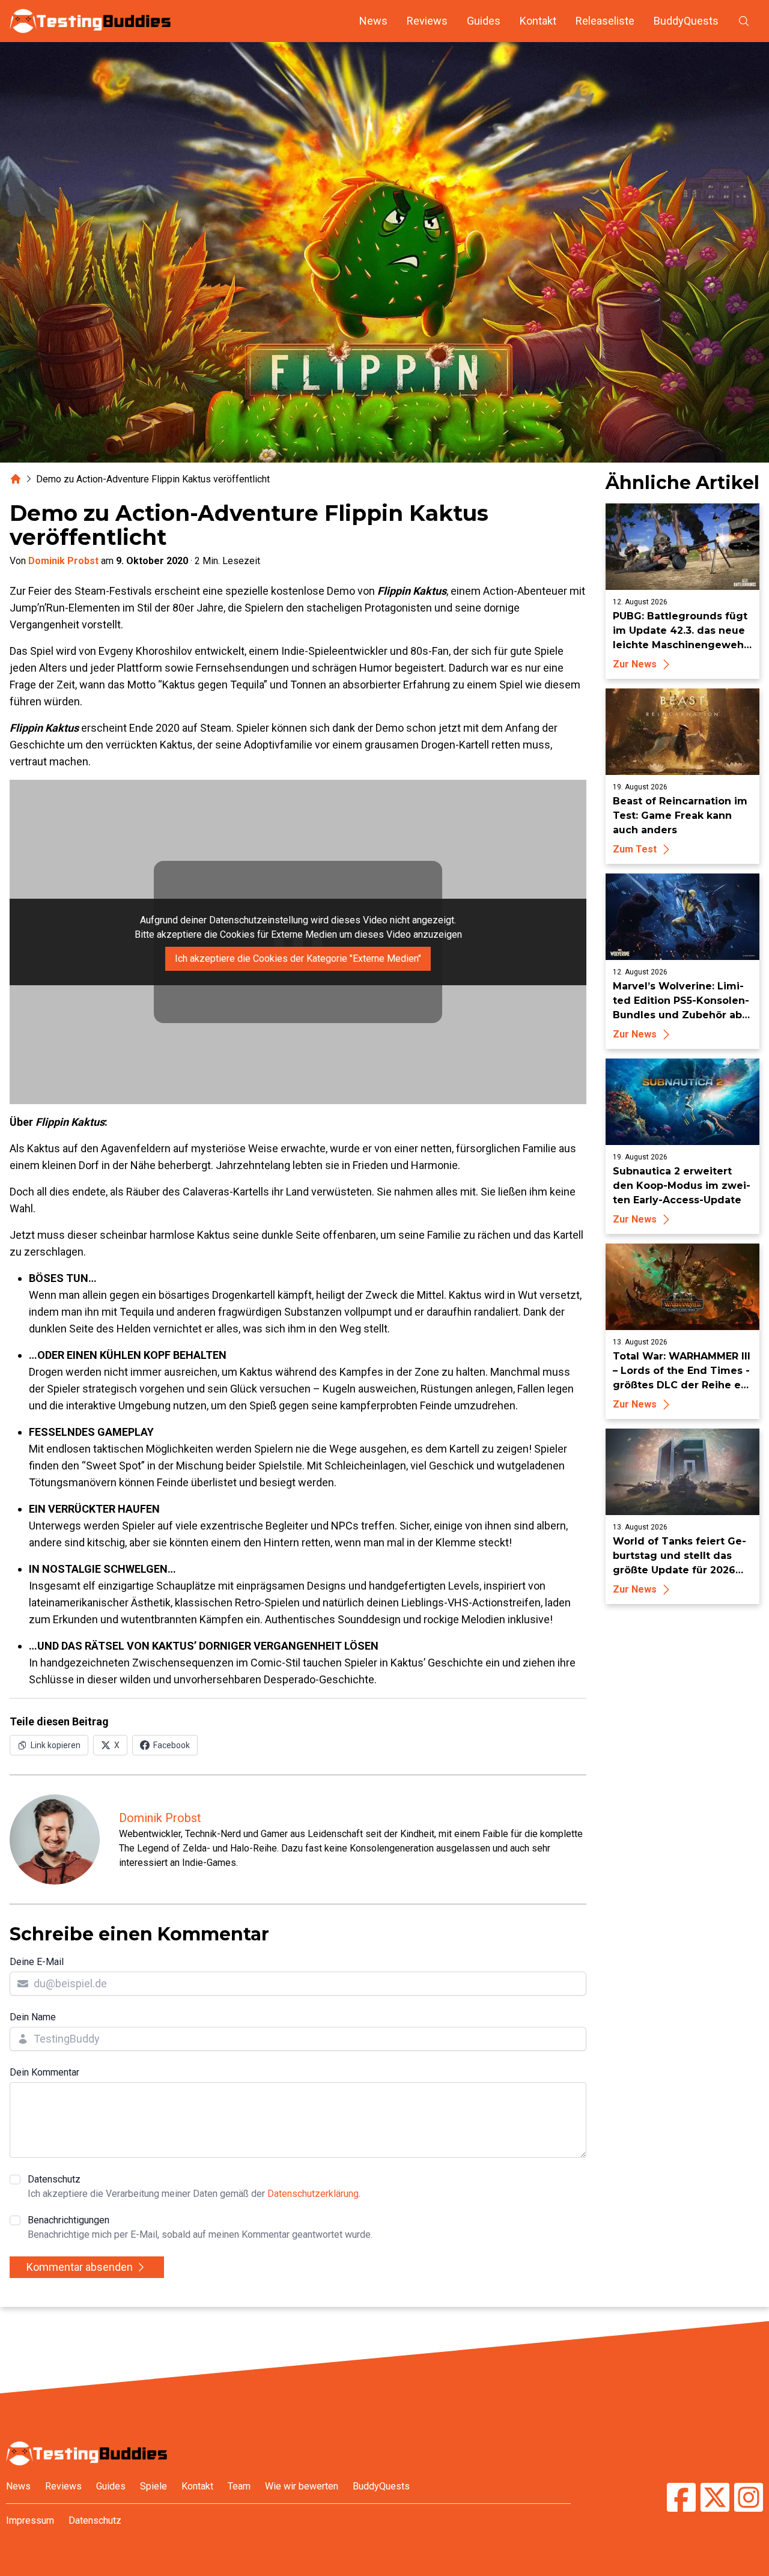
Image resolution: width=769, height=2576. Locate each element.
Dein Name (33, 2017)
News (373, 21)
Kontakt (538, 21)
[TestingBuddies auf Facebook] (681, 2499)
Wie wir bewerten (302, 2486)
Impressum (30, 2520)
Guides (484, 21)
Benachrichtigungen (200, 2227)
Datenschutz (194, 2186)
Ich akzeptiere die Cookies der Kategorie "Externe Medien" (298, 958)
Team (239, 2486)
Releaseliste (605, 21)
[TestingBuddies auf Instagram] (749, 2499)
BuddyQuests (686, 21)
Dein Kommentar (44, 2072)
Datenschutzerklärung (313, 2194)
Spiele (153, 2486)
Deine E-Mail (37, 1962)
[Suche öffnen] (744, 21)
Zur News (635, 664)
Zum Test (635, 849)
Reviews (427, 21)
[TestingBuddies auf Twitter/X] (715, 2499)
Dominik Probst (63, 561)
